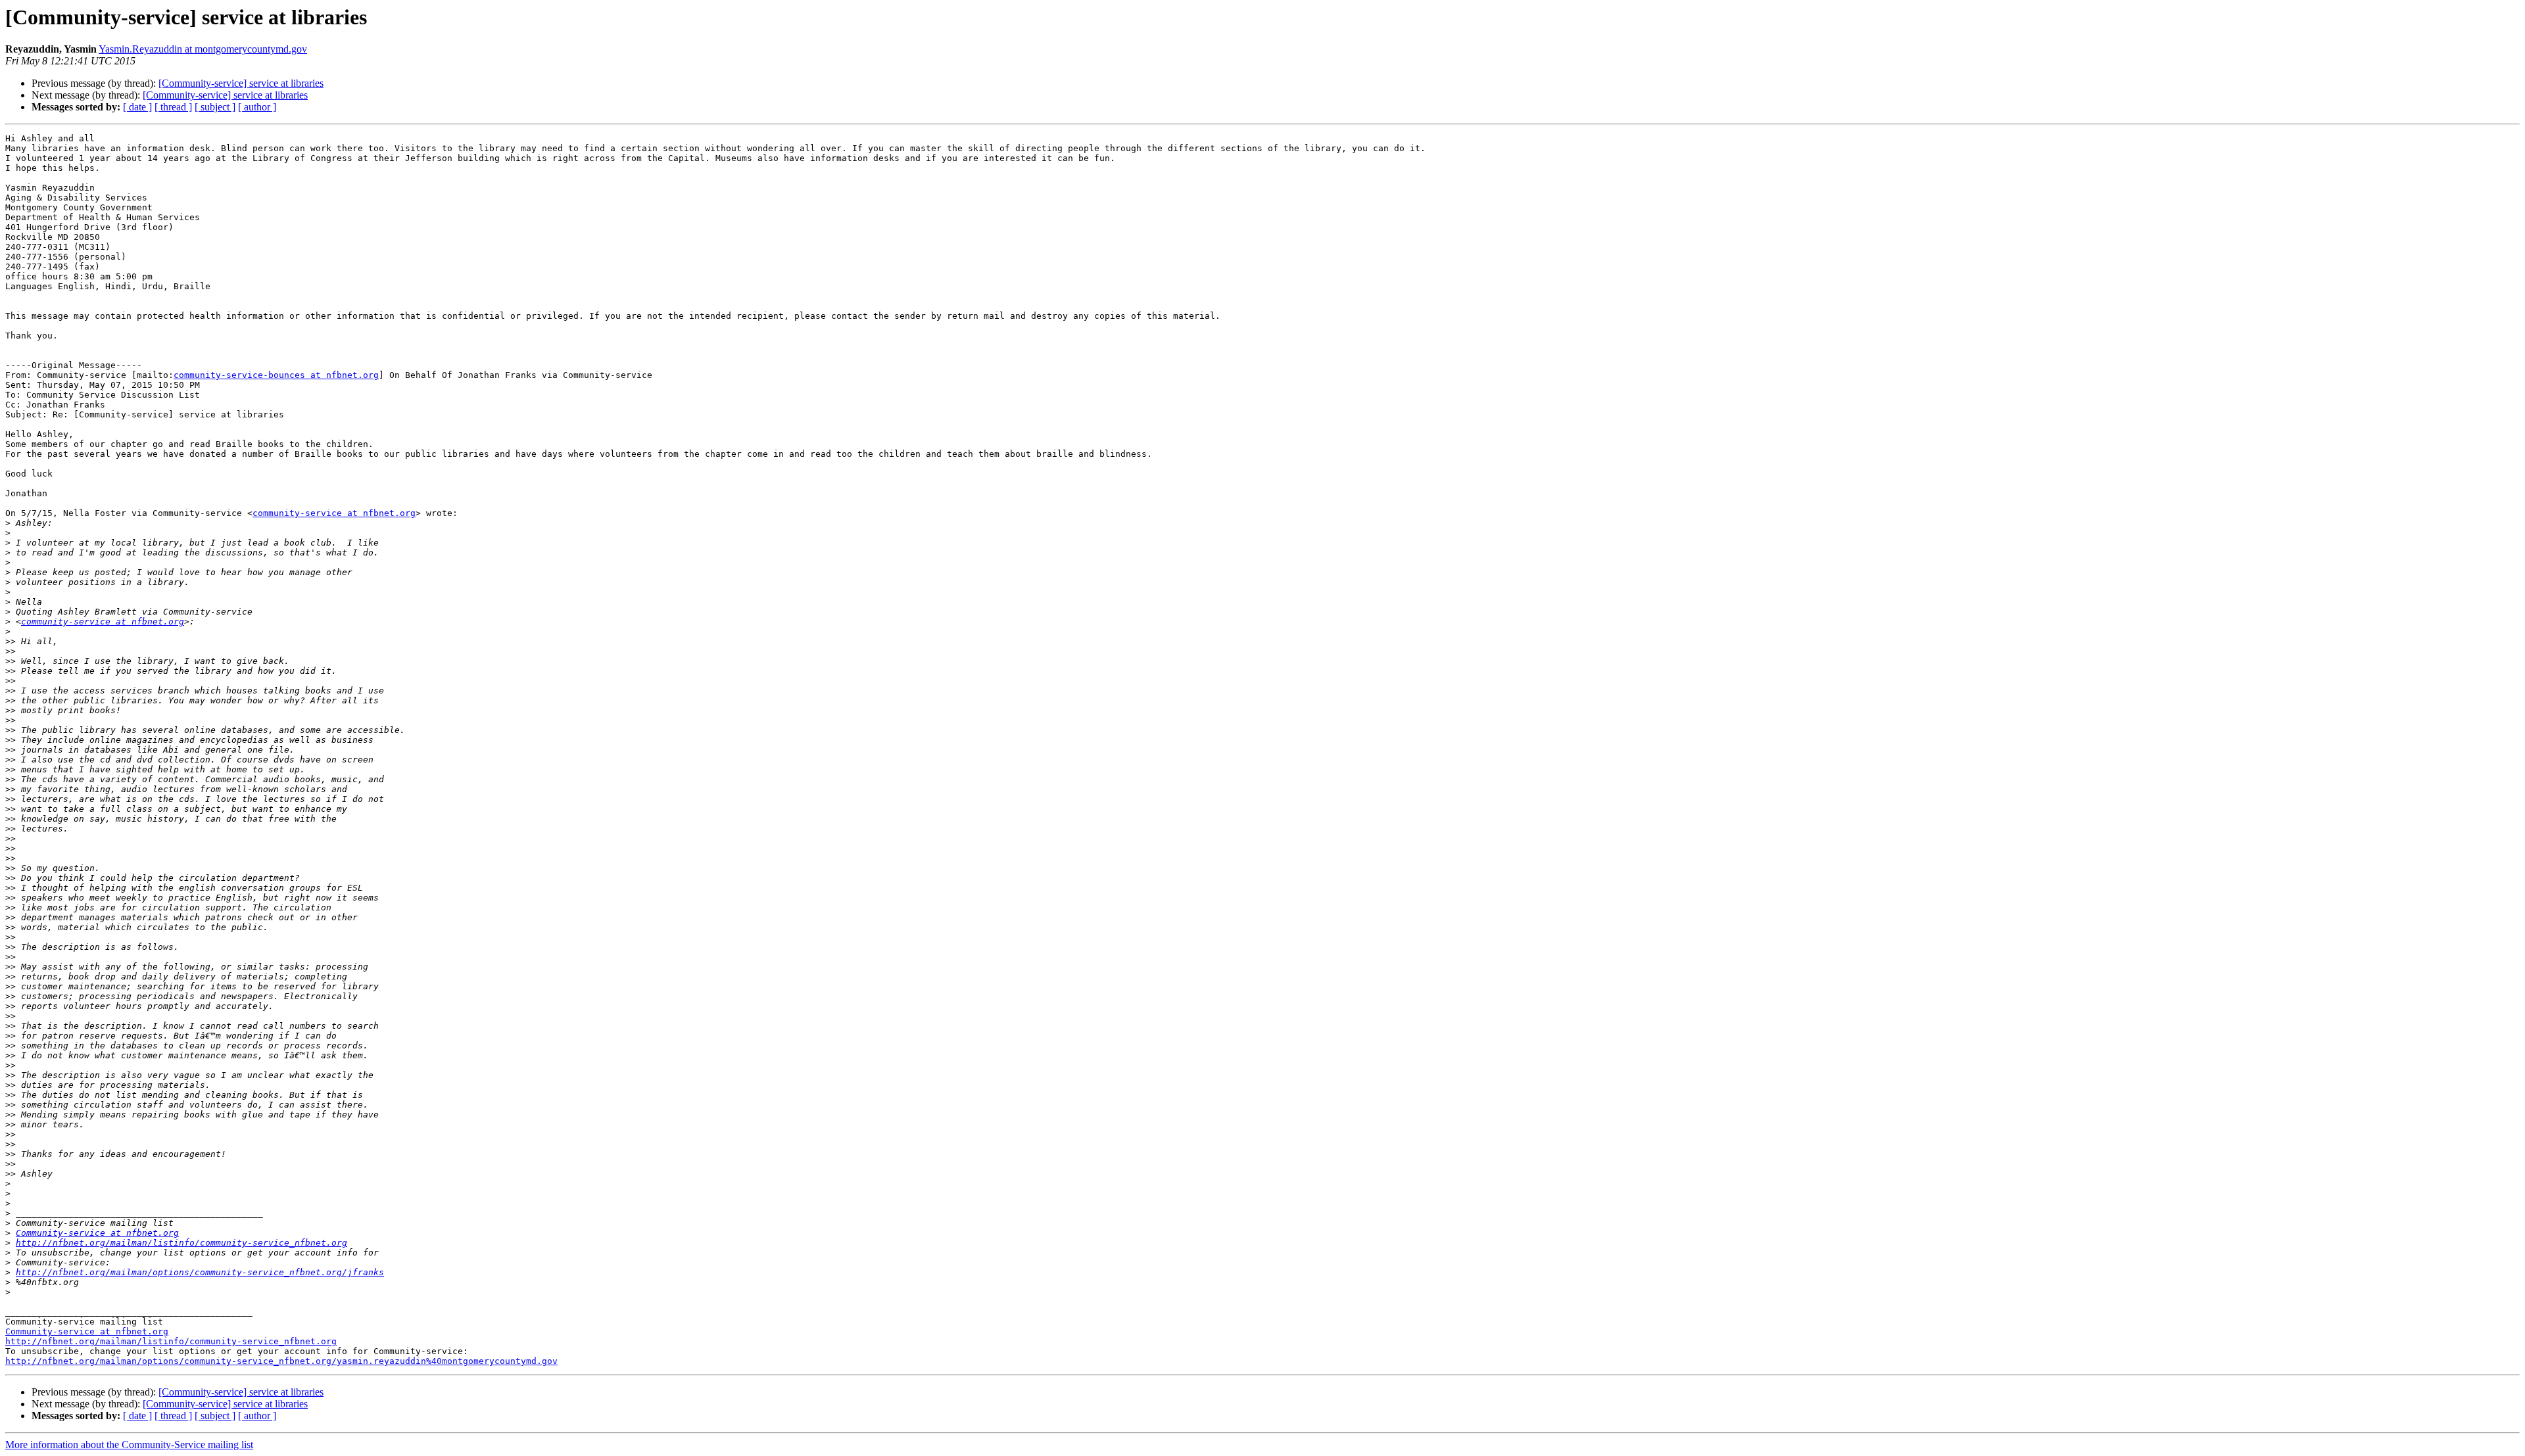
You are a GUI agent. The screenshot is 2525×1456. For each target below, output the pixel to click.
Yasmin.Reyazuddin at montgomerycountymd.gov (203, 49)
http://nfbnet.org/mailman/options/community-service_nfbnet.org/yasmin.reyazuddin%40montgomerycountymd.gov (281, 1361)
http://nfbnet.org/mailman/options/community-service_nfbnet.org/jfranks (200, 1272)
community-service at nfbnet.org (334, 513)
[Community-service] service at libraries (241, 83)
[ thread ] (173, 107)
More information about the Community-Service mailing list (129, 1444)
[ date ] (137, 107)
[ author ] (257, 107)
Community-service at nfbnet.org (97, 1233)
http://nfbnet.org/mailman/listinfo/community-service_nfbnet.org (181, 1243)
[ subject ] (215, 107)
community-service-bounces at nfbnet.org (276, 375)
